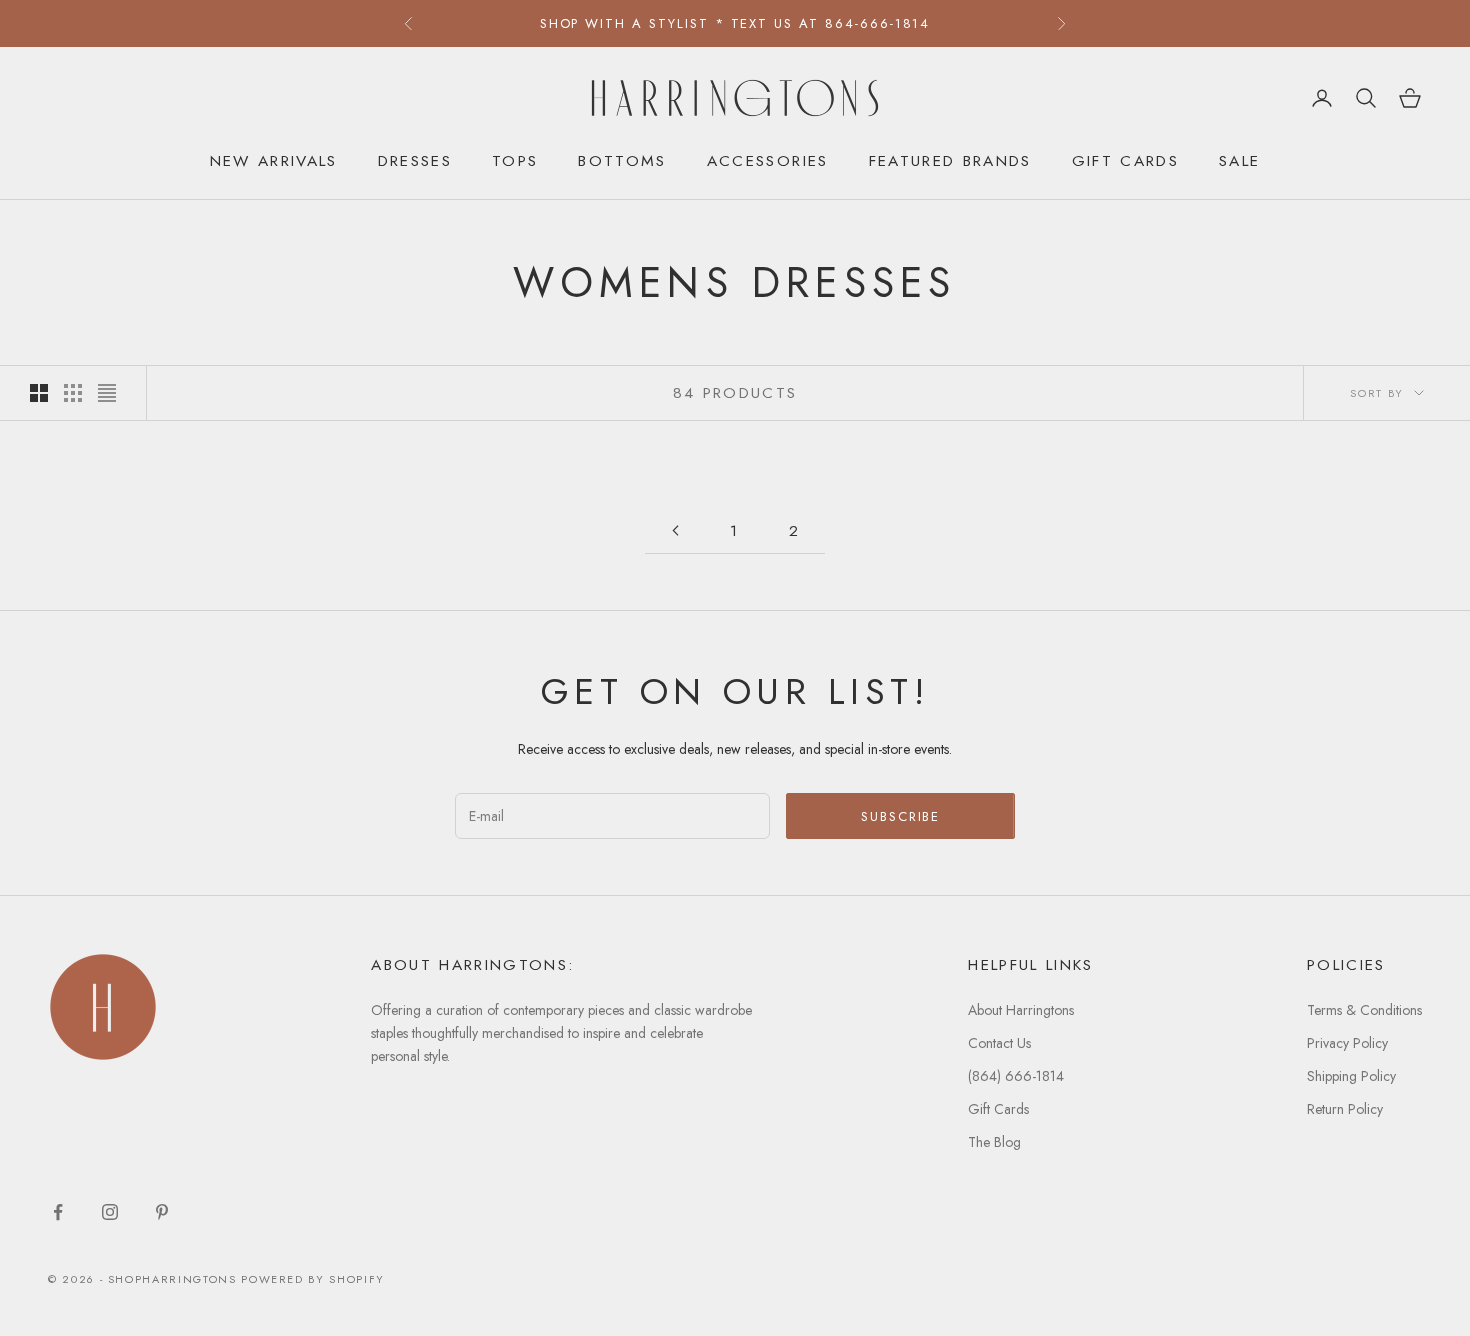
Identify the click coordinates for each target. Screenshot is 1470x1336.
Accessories (768, 160)
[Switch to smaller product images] (73, 393)
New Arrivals (274, 160)
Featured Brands (950, 160)
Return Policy (1345, 1109)
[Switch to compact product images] (107, 393)
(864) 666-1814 (1016, 1076)
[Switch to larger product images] (39, 393)
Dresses (415, 160)
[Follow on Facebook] (58, 1212)
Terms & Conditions (1364, 1010)
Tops (515, 160)
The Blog (994, 1142)
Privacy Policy (1347, 1043)
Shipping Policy (1351, 1076)
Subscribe (901, 816)
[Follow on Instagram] (110, 1212)
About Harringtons (1021, 1010)
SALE (1239, 160)
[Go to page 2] (675, 530)
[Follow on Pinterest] (162, 1212)
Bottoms (622, 160)
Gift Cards (1125, 160)
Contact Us (999, 1043)
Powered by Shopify (313, 1279)
